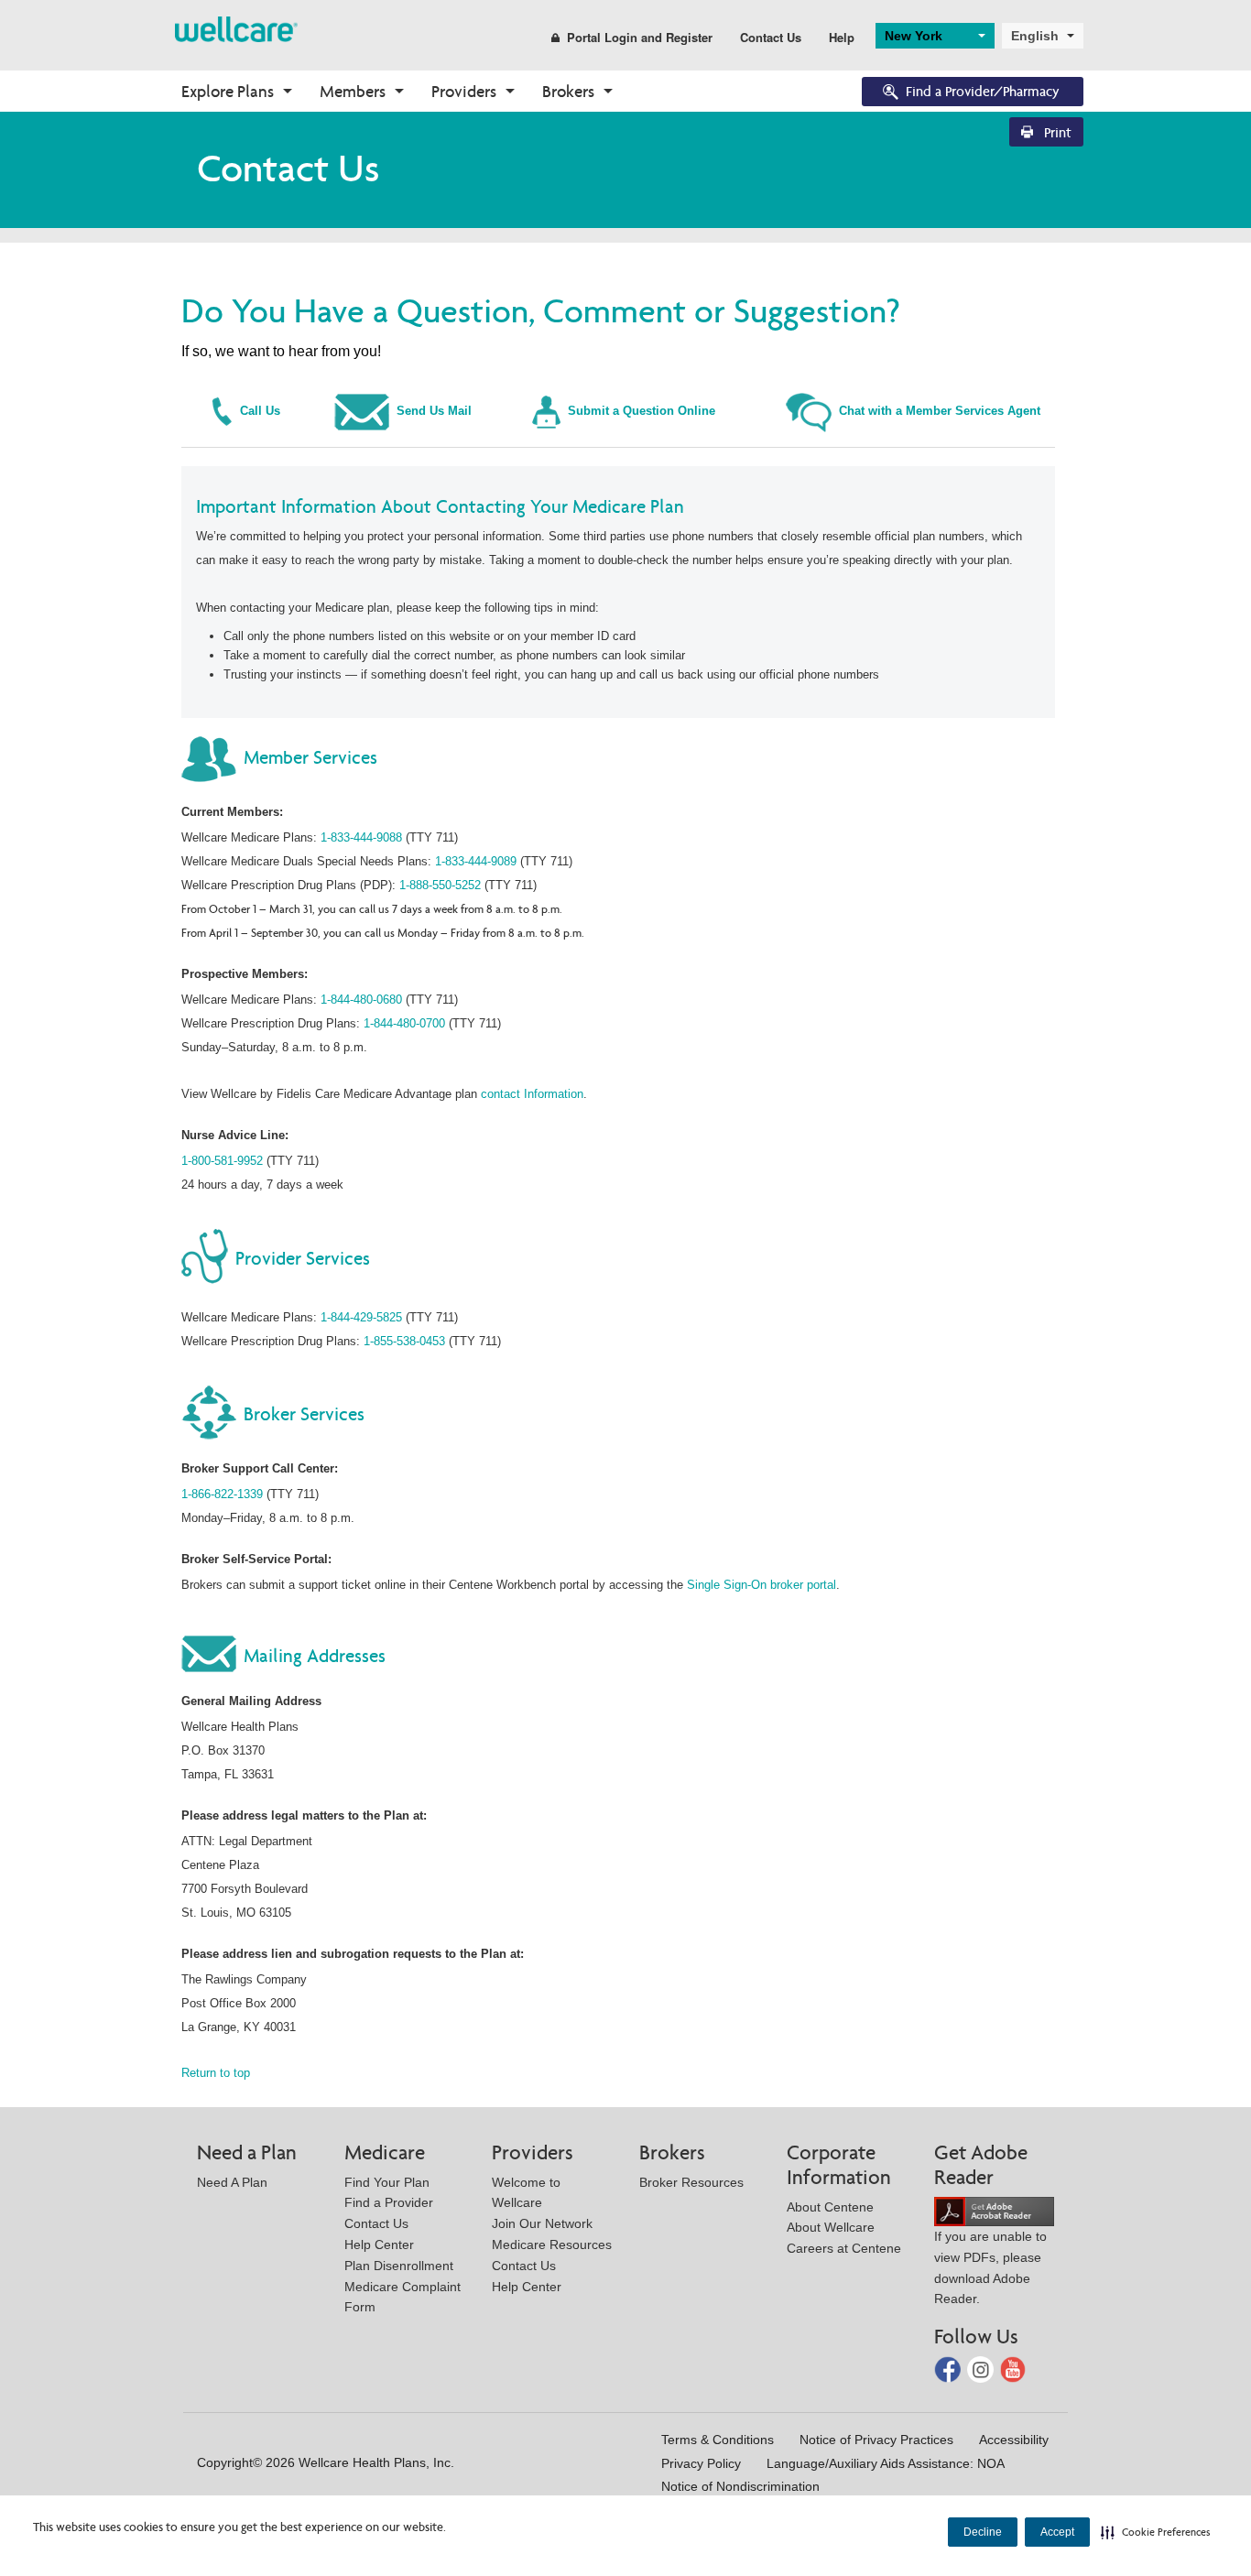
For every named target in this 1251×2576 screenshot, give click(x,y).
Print (1056, 132)
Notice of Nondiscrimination (740, 2486)
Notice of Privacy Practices (876, 2440)
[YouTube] (1013, 2369)
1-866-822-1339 (222, 1494)
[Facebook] (949, 2369)
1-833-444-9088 (361, 837)
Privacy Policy (701, 2463)
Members (353, 91)
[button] (1156, 2532)
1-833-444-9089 (476, 861)
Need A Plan (232, 2182)
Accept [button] (1057, 2532)
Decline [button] (983, 2532)
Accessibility (1014, 2440)
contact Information (532, 1094)
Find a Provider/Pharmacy (983, 91)
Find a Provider (389, 2202)
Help (842, 37)
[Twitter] (982, 2369)
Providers (464, 91)
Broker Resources (691, 2182)
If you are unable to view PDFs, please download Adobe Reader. (990, 2267)
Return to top (216, 2073)
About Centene (830, 2207)
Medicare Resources (552, 2244)
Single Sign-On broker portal (761, 1585)
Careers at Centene (844, 2248)
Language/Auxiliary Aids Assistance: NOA (886, 2463)
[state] (236, 28)
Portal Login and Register (640, 37)
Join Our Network (542, 2223)
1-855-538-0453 (404, 1341)
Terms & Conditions (718, 2440)
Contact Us (771, 37)
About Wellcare (831, 2227)
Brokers (568, 91)
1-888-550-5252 (440, 885)
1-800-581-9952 (222, 1161)
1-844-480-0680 (361, 1000)
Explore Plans (228, 91)
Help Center (379, 2244)
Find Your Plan (387, 2182)
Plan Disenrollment (399, 2266)
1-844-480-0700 (404, 1023)
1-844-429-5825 (361, 1317)
